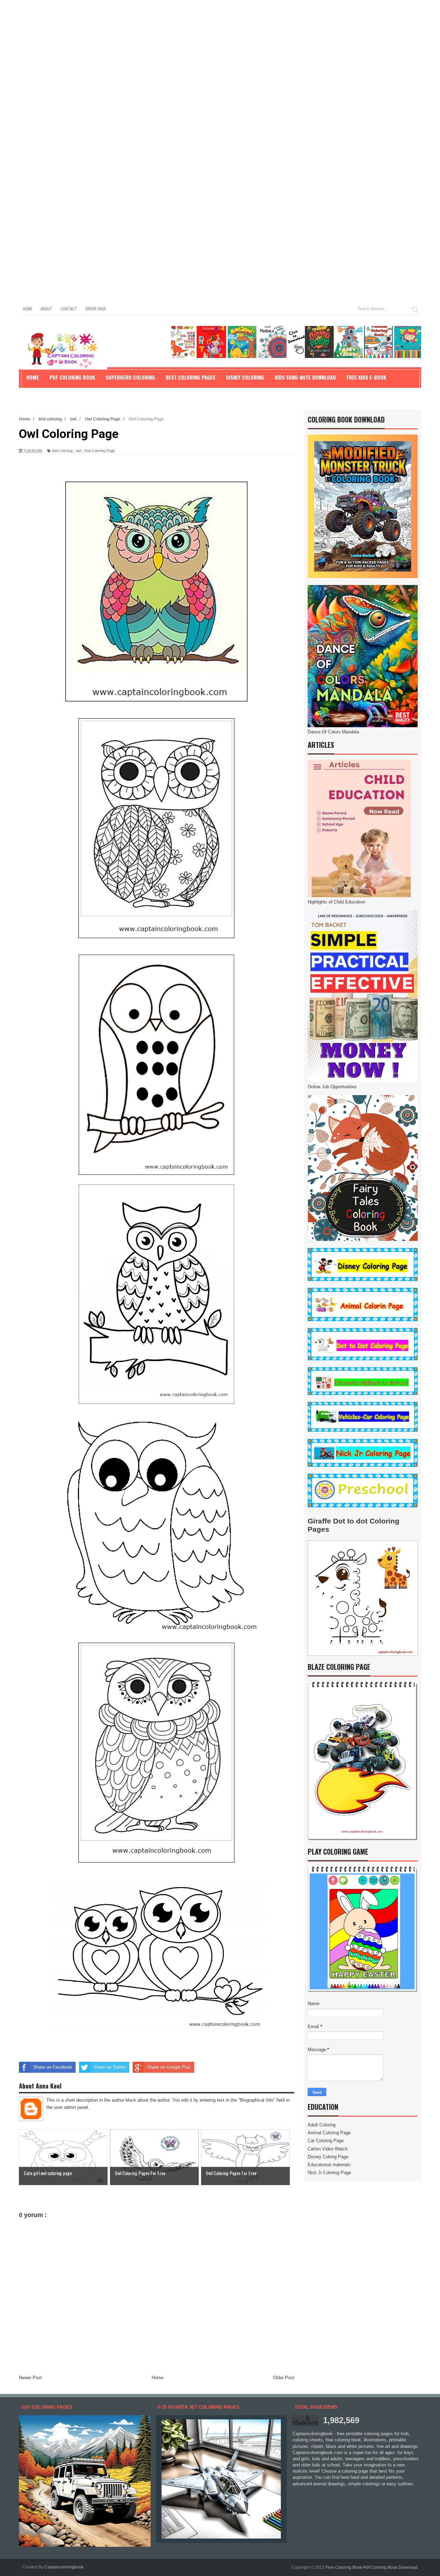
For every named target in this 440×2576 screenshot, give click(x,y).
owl (78, 451)
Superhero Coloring (130, 377)
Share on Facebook (53, 2067)
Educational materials (329, 2165)
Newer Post (30, 2378)
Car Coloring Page (326, 2141)
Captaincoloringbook (64, 2567)
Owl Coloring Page (100, 451)
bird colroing (62, 451)
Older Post (284, 2378)
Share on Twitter (110, 2067)
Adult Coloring (322, 2125)
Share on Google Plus (169, 2067)
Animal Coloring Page (329, 2133)
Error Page (96, 309)
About (46, 309)
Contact (69, 309)
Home (28, 309)
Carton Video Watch (328, 2149)
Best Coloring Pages (190, 377)
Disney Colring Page (328, 2157)
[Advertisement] (206, 48)
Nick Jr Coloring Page (329, 2173)
